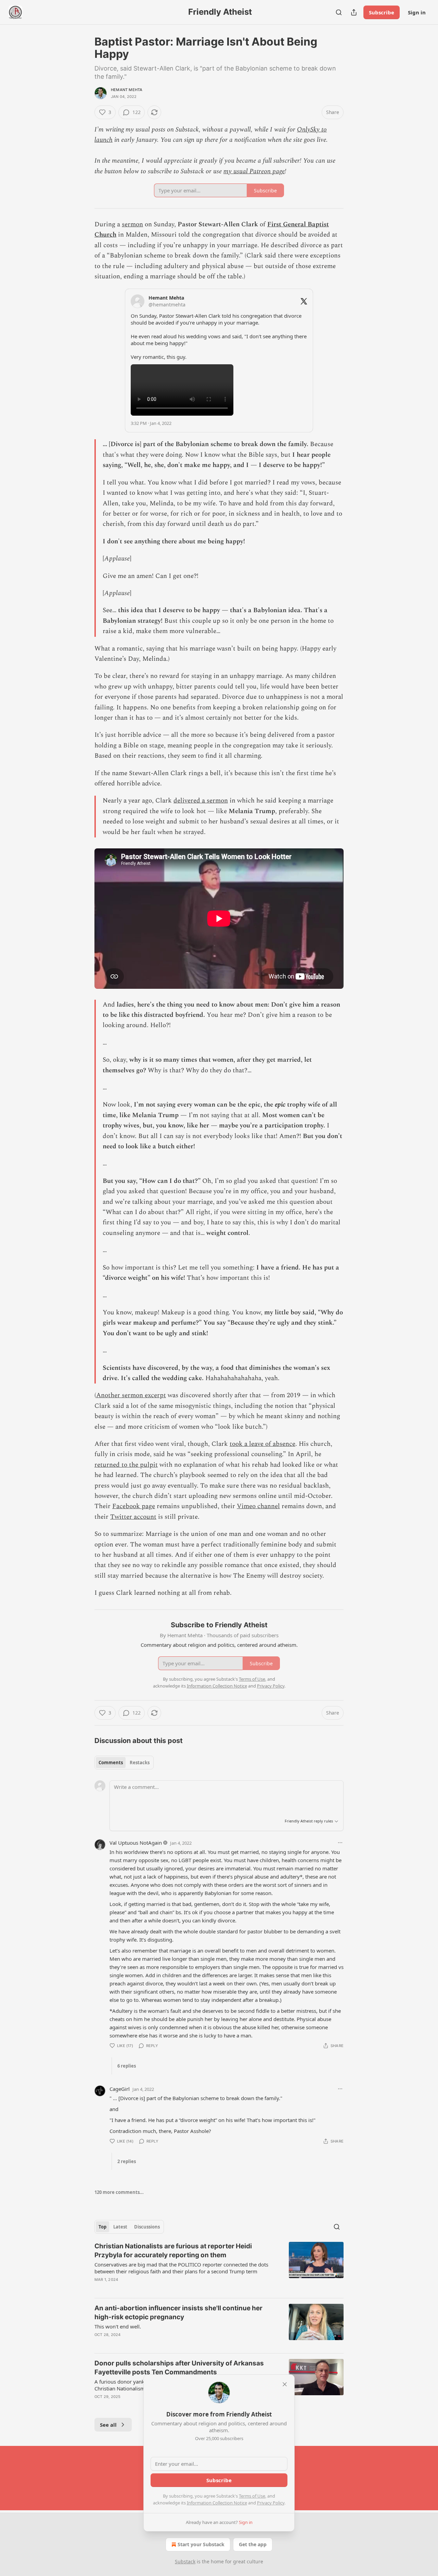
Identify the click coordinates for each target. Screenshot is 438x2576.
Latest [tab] (120, 2227)
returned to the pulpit (126, 1465)
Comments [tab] (111, 1763)
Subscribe (382, 12)
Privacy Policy (271, 2503)
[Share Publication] (354, 12)
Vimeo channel (258, 1506)
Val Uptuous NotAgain (136, 1843)
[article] (219, 2267)
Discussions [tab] (147, 2227)
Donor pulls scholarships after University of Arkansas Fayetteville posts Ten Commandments (179, 2368)
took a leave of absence (262, 1444)
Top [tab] (102, 2227)
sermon (132, 224)
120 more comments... (119, 2192)
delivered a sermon (201, 801)
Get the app (253, 2544)
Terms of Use (252, 2496)
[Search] (339, 12)
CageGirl (120, 2089)
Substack (185, 2561)
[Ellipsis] (340, 1843)
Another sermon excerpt (131, 1395)
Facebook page (134, 1506)
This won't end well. (118, 2326)
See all (108, 2425)
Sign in (417, 12)
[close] (285, 2384)
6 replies (127, 2066)
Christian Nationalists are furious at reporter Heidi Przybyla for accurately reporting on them (173, 2251)
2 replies (127, 2161)
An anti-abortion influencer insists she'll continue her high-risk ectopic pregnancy (178, 2313)
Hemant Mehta (127, 90)
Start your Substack (201, 2544)
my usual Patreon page (254, 171)
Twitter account (133, 1517)
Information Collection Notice (217, 2503)
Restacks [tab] (140, 1763)
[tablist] (124, 1763)
